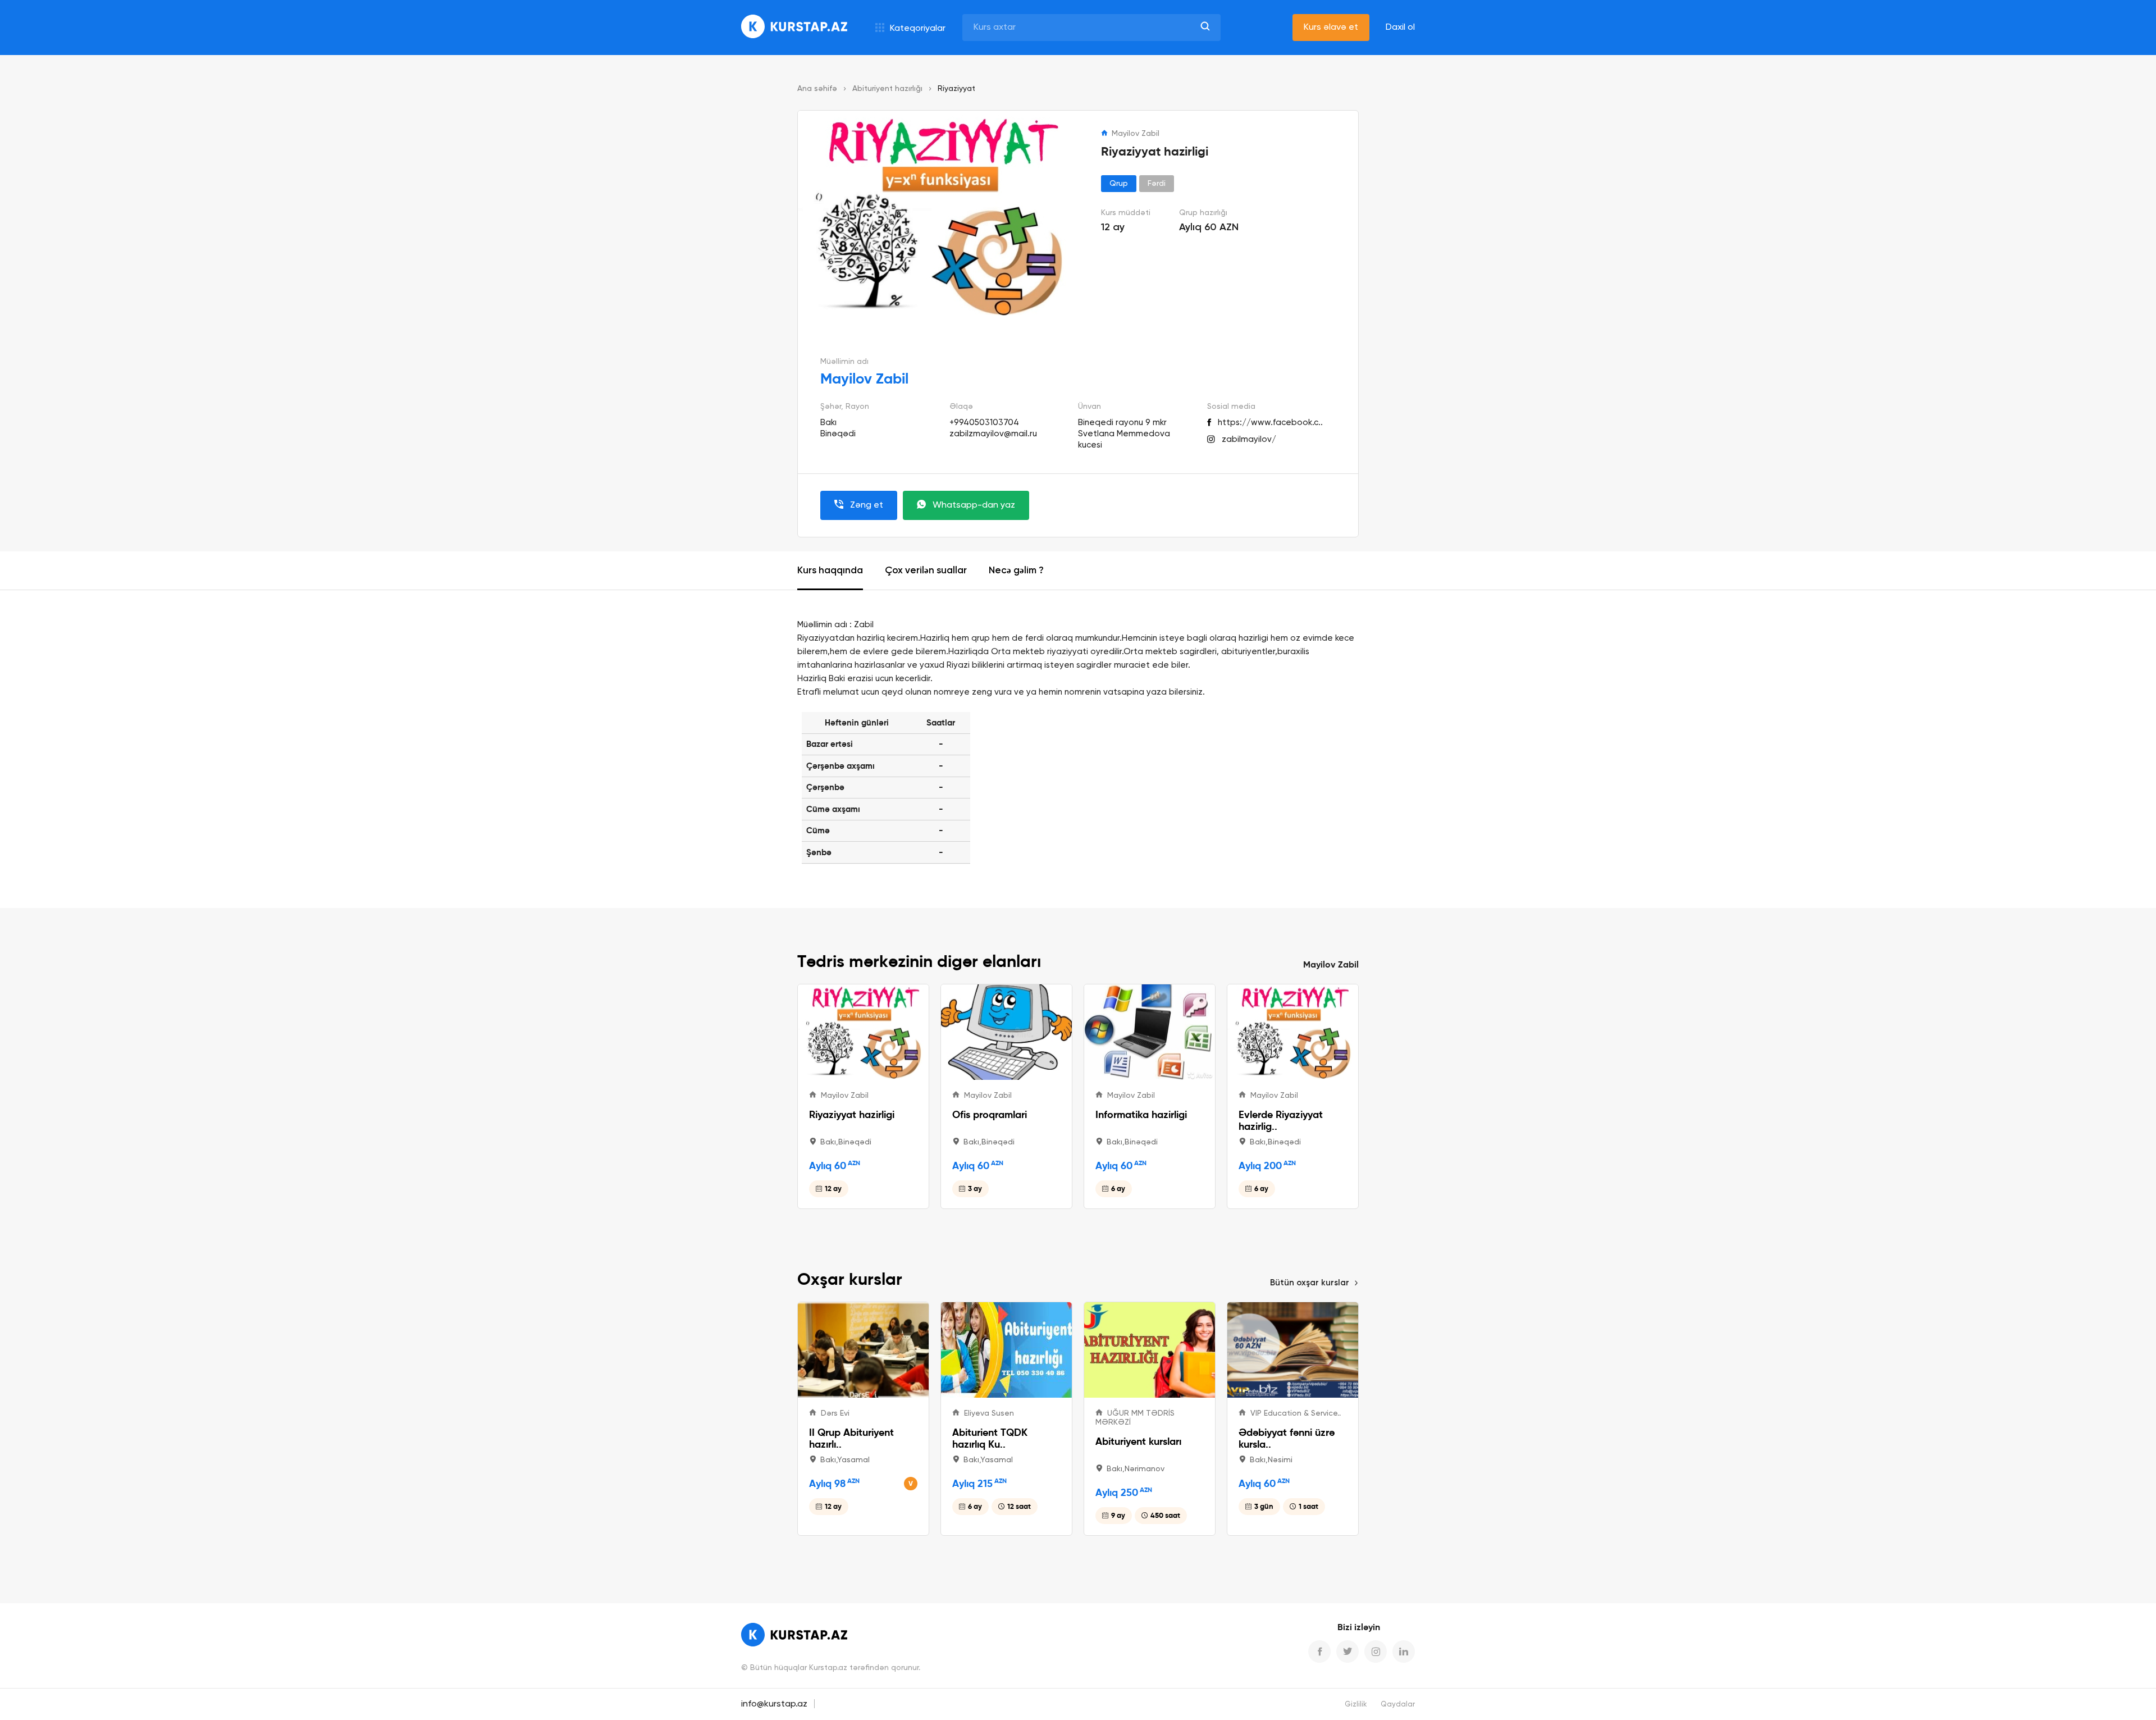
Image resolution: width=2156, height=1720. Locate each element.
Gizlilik (1356, 1705)
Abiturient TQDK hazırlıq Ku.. (990, 1438)
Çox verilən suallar (926, 571)
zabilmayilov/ (1249, 439)
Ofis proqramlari (990, 1114)
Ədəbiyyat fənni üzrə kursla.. (1287, 1438)
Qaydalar (1398, 1705)
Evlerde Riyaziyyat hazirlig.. (1281, 1120)
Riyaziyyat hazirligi (852, 1114)
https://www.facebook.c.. (1270, 423)
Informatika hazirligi (1141, 1114)
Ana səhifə (817, 89)
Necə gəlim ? (1016, 571)
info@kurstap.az (774, 1704)
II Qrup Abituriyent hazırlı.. (851, 1438)
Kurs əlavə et (1331, 28)
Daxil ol (1400, 28)
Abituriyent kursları (1138, 1441)
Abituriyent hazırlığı (887, 89)
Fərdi (1157, 184)
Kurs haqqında (830, 571)
